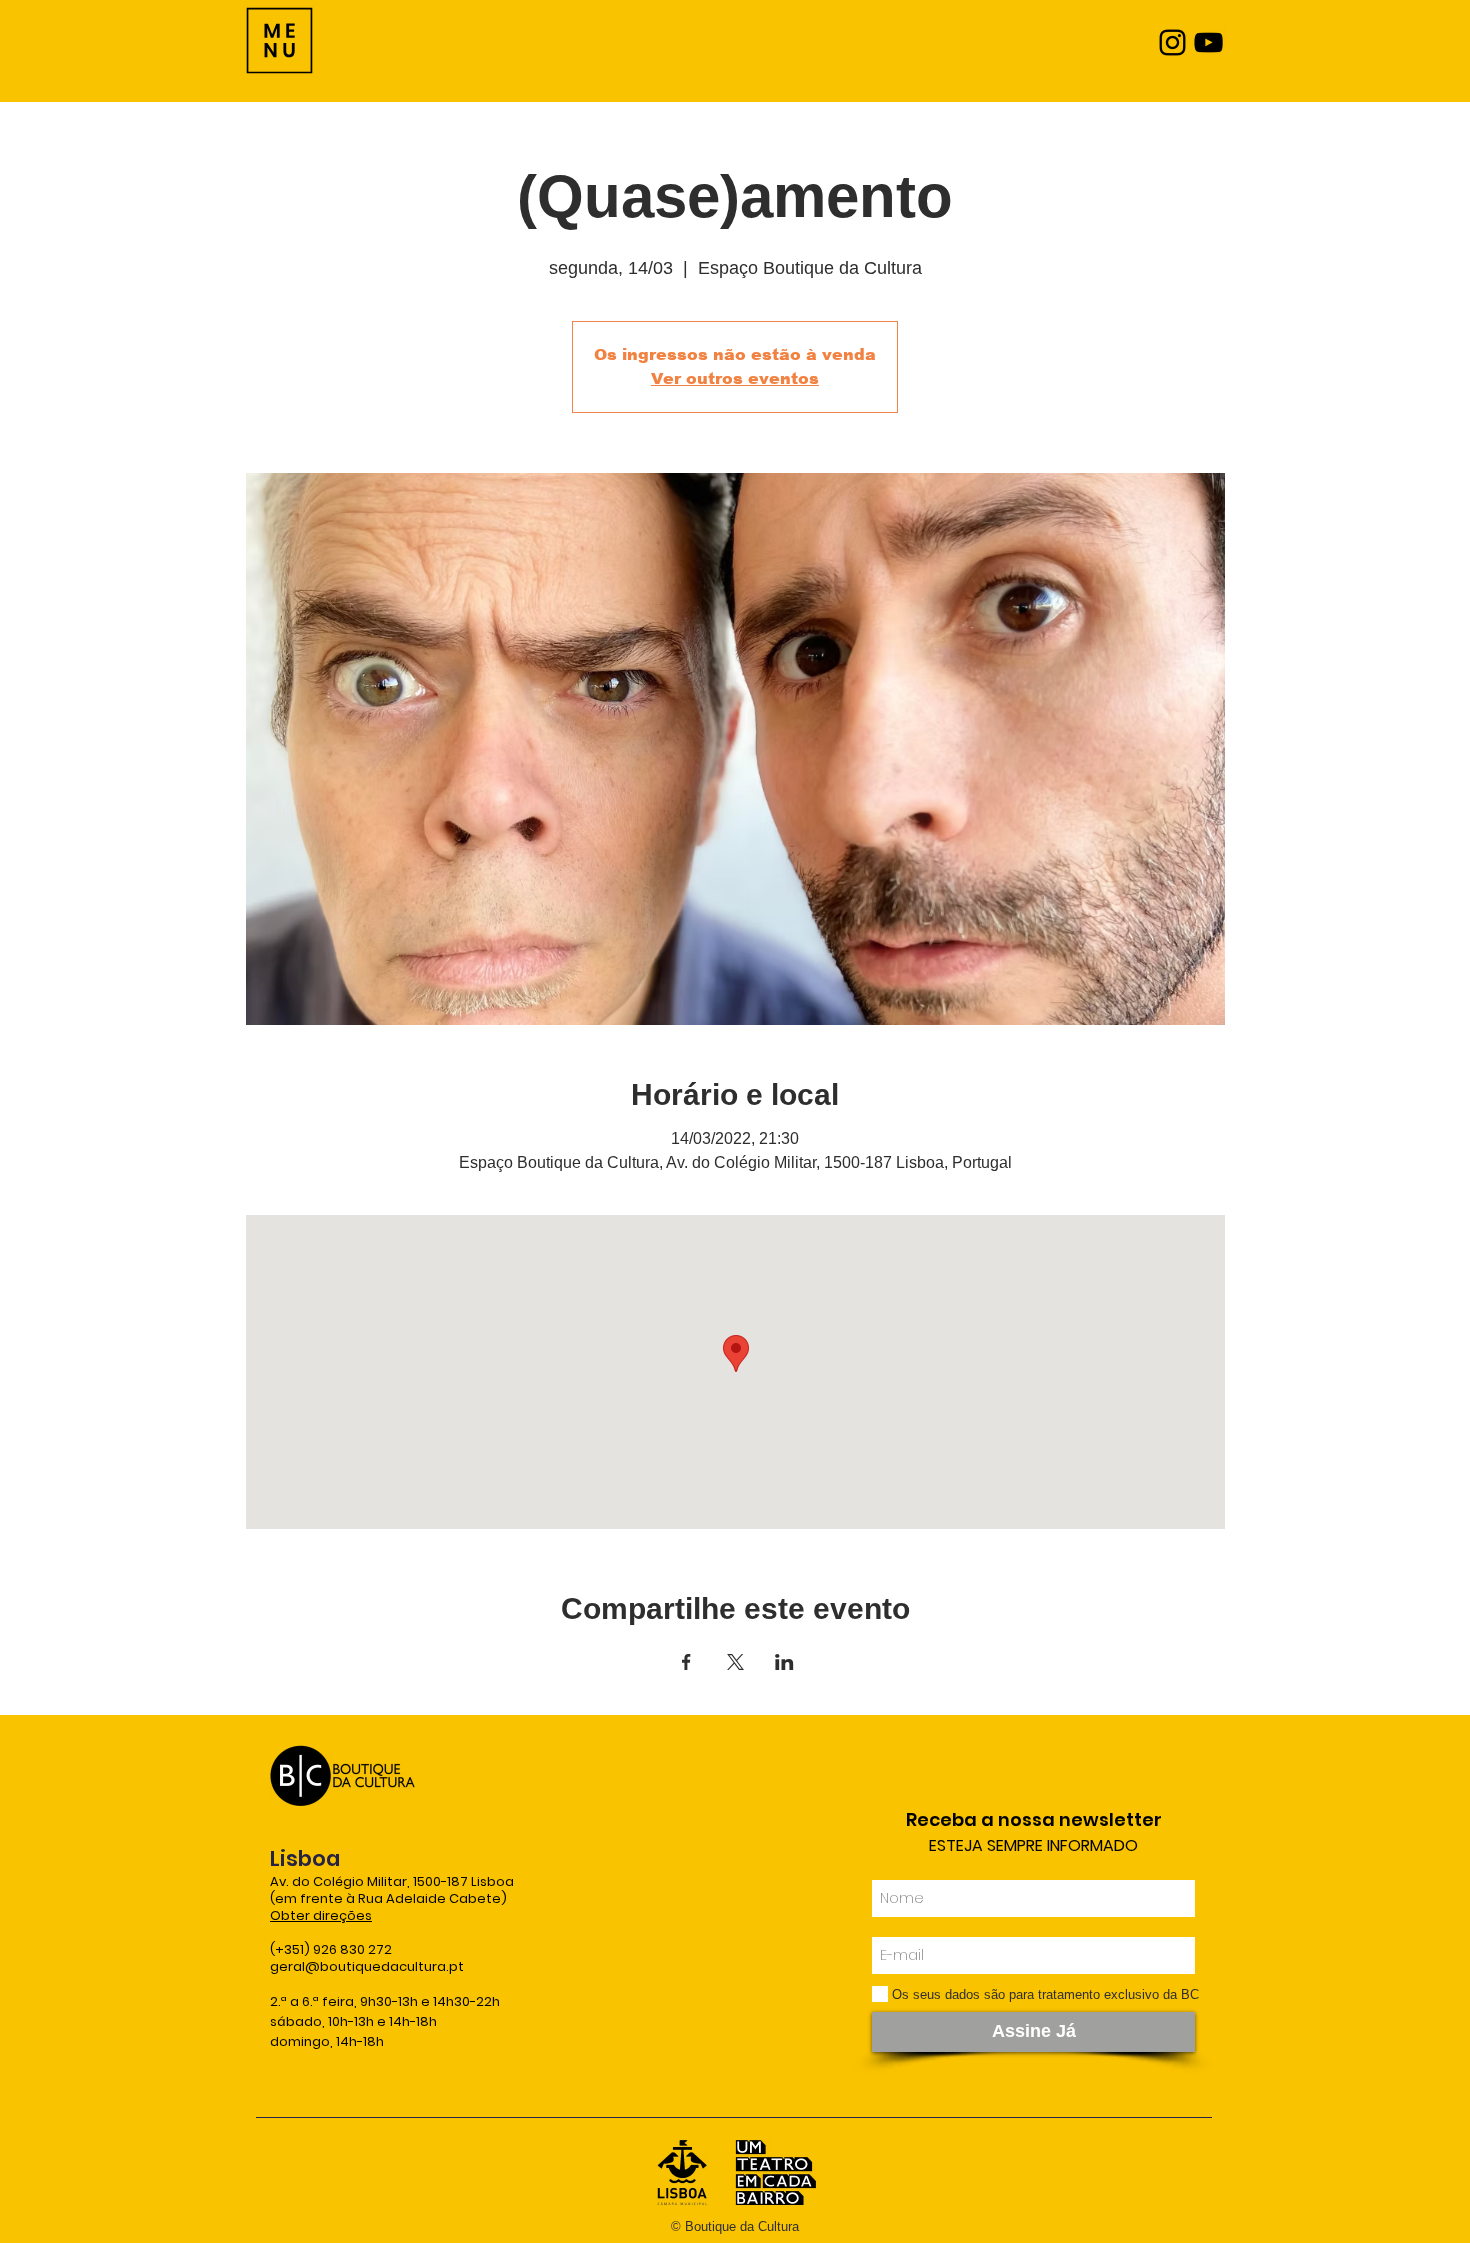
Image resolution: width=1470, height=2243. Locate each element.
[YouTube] (1208, 42)
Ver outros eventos (735, 378)
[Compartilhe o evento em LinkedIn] (784, 1662)
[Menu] (279, 40)
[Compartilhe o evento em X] (735, 1662)
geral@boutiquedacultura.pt (367, 1966)
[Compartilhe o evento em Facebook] (686, 1662)
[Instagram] (1172, 42)
